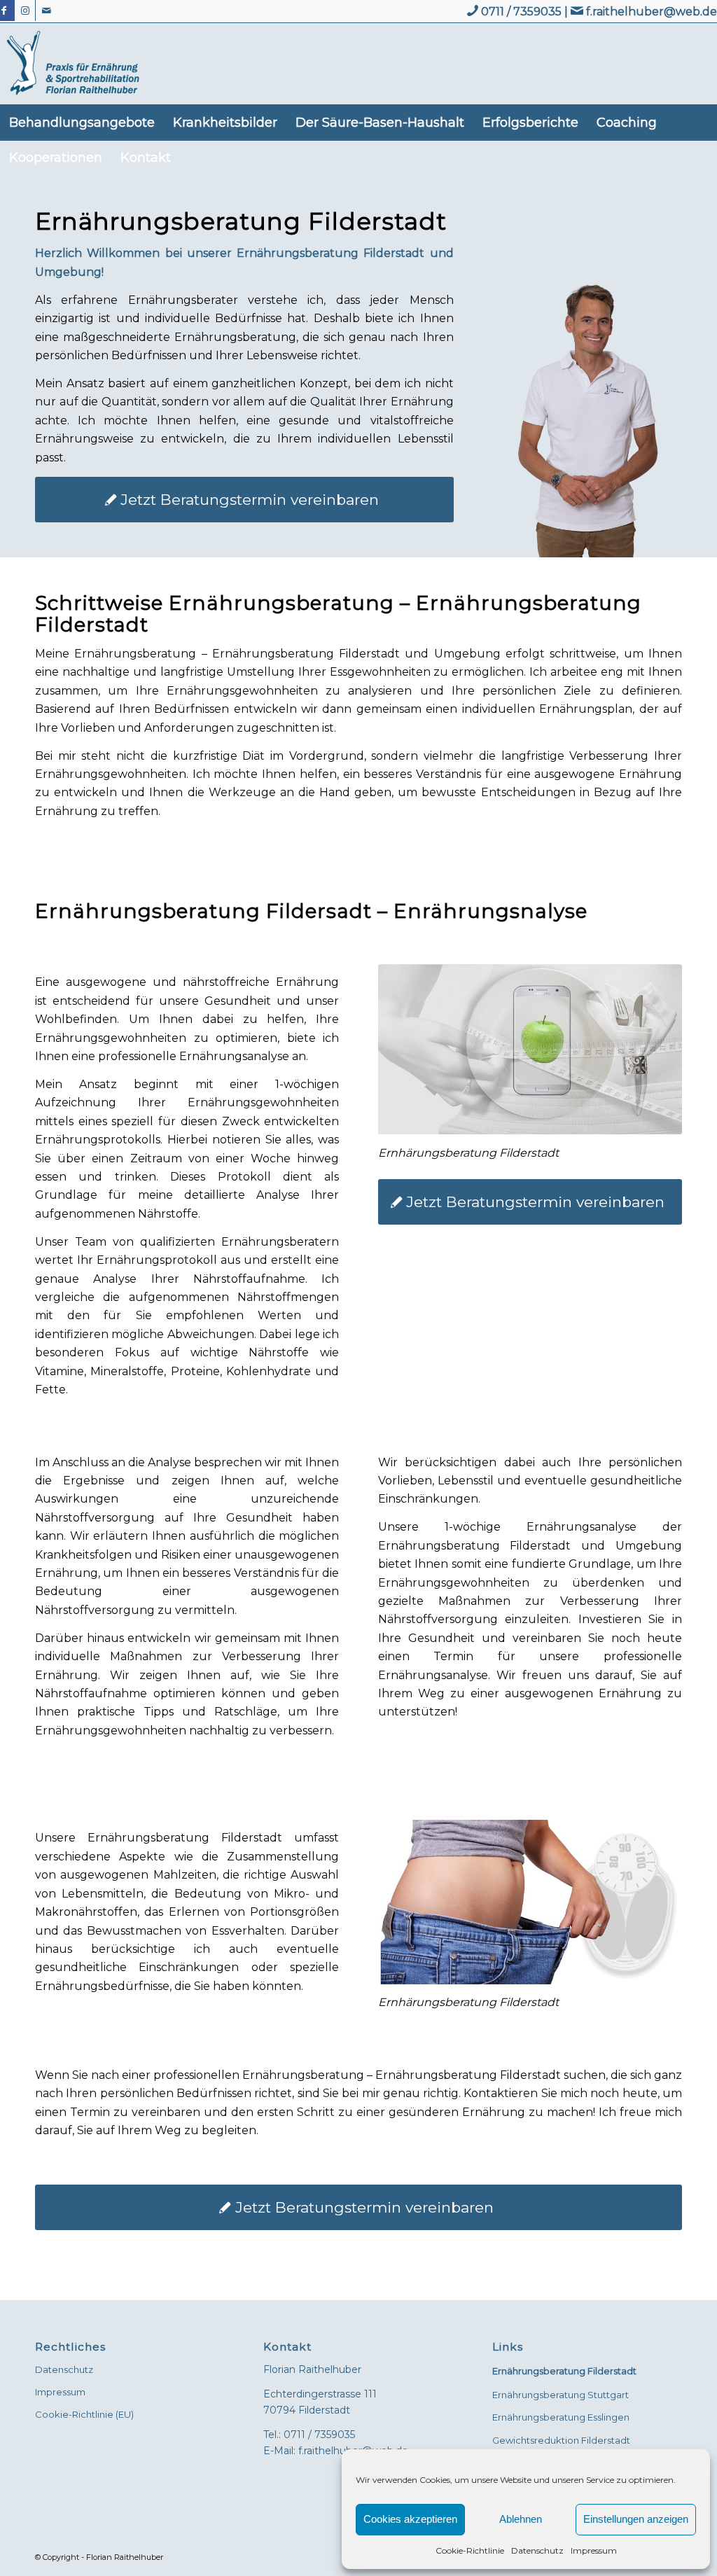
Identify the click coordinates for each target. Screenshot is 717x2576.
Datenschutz (537, 2550)
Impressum (594, 2550)
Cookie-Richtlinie (470, 2550)
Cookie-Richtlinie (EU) (84, 2414)
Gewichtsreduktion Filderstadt (561, 2440)
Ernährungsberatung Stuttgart (561, 2395)
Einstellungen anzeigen (636, 2519)
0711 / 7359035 (521, 12)
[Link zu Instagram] (25, 11)
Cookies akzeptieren (410, 2519)
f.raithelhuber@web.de (652, 12)
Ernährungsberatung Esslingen (561, 2417)
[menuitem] (82, 123)
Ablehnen (521, 2519)
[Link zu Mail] (46, 11)
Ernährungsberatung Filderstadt (564, 2371)
